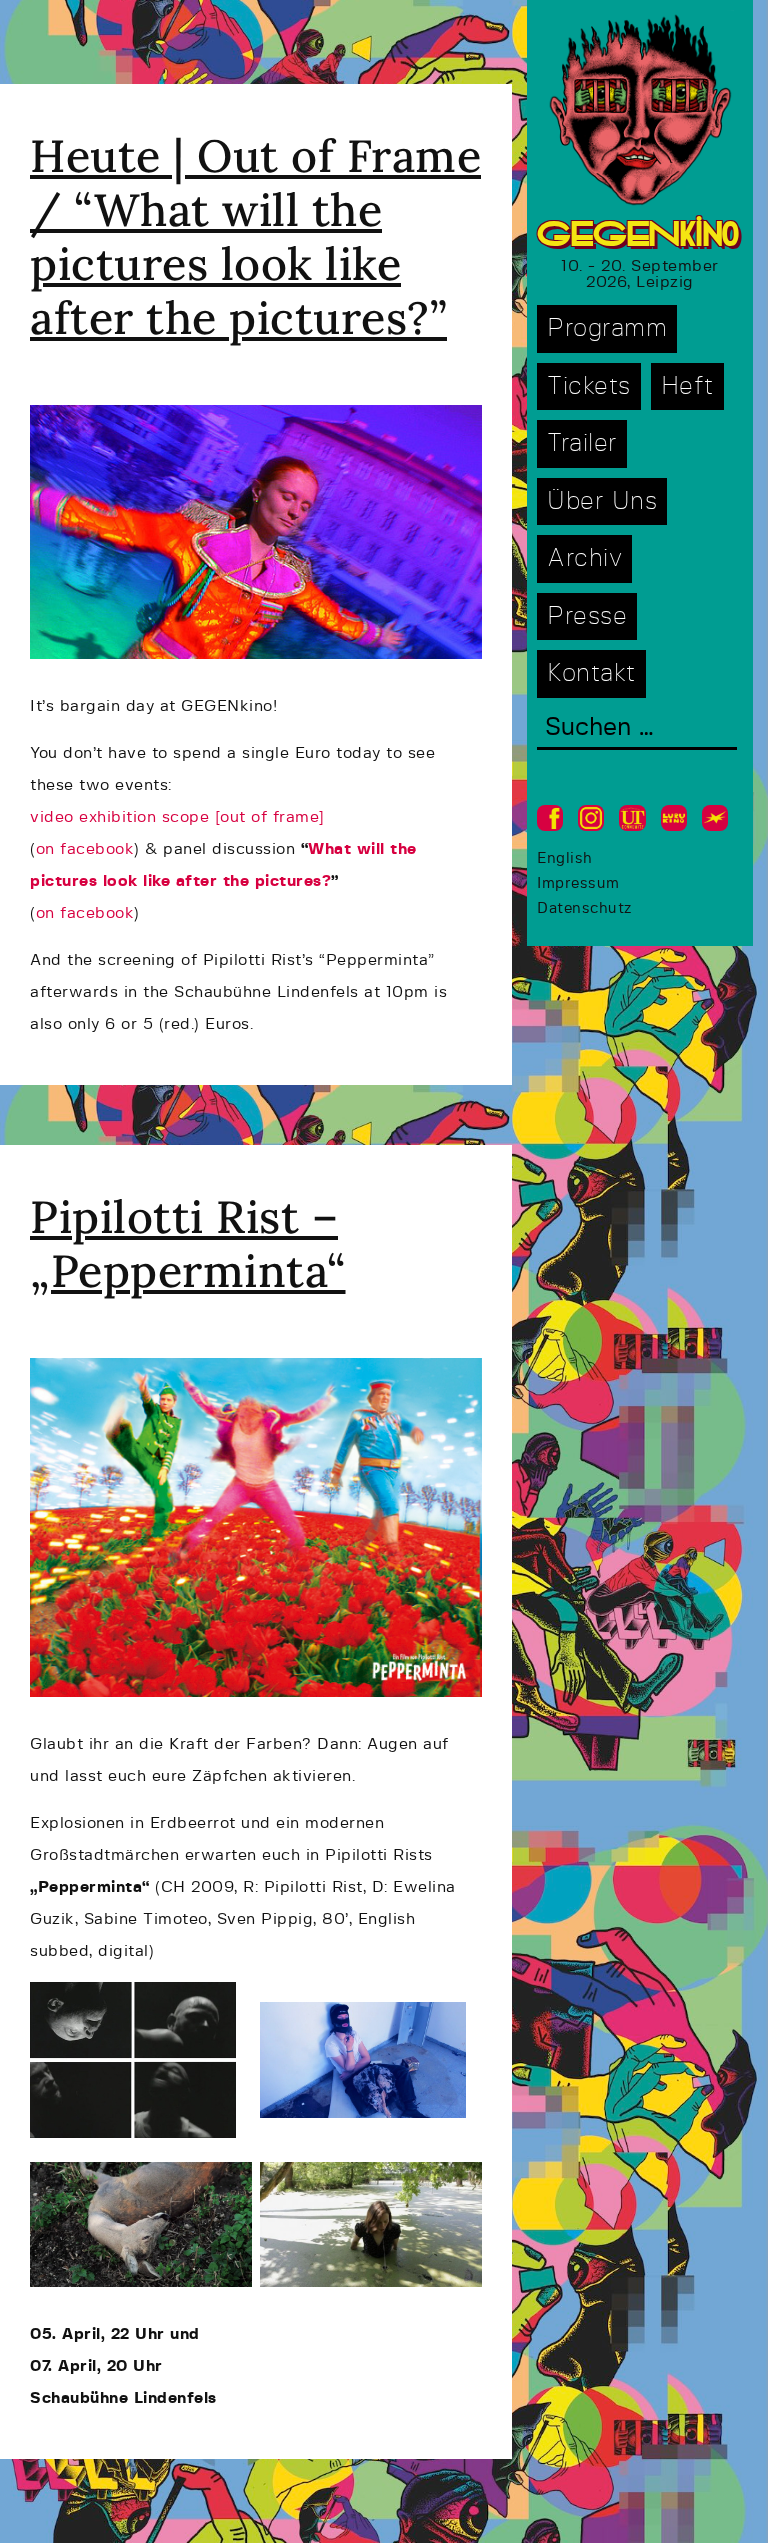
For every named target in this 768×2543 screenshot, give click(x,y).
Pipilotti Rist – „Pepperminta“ (188, 1243)
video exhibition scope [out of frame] (177, 817)
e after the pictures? (246, 881)
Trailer (582, 443)
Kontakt (591, 673)
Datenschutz (584, 908)
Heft (687, 386)
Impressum (578, 883)
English (565, 858)
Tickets (589, 386)
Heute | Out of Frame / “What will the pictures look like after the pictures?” (255, 236)
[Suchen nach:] (637, 729)
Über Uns (602, 501)
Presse (587, 616)
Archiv (584, 558)
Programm (607, 328)
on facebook (85, 849)
